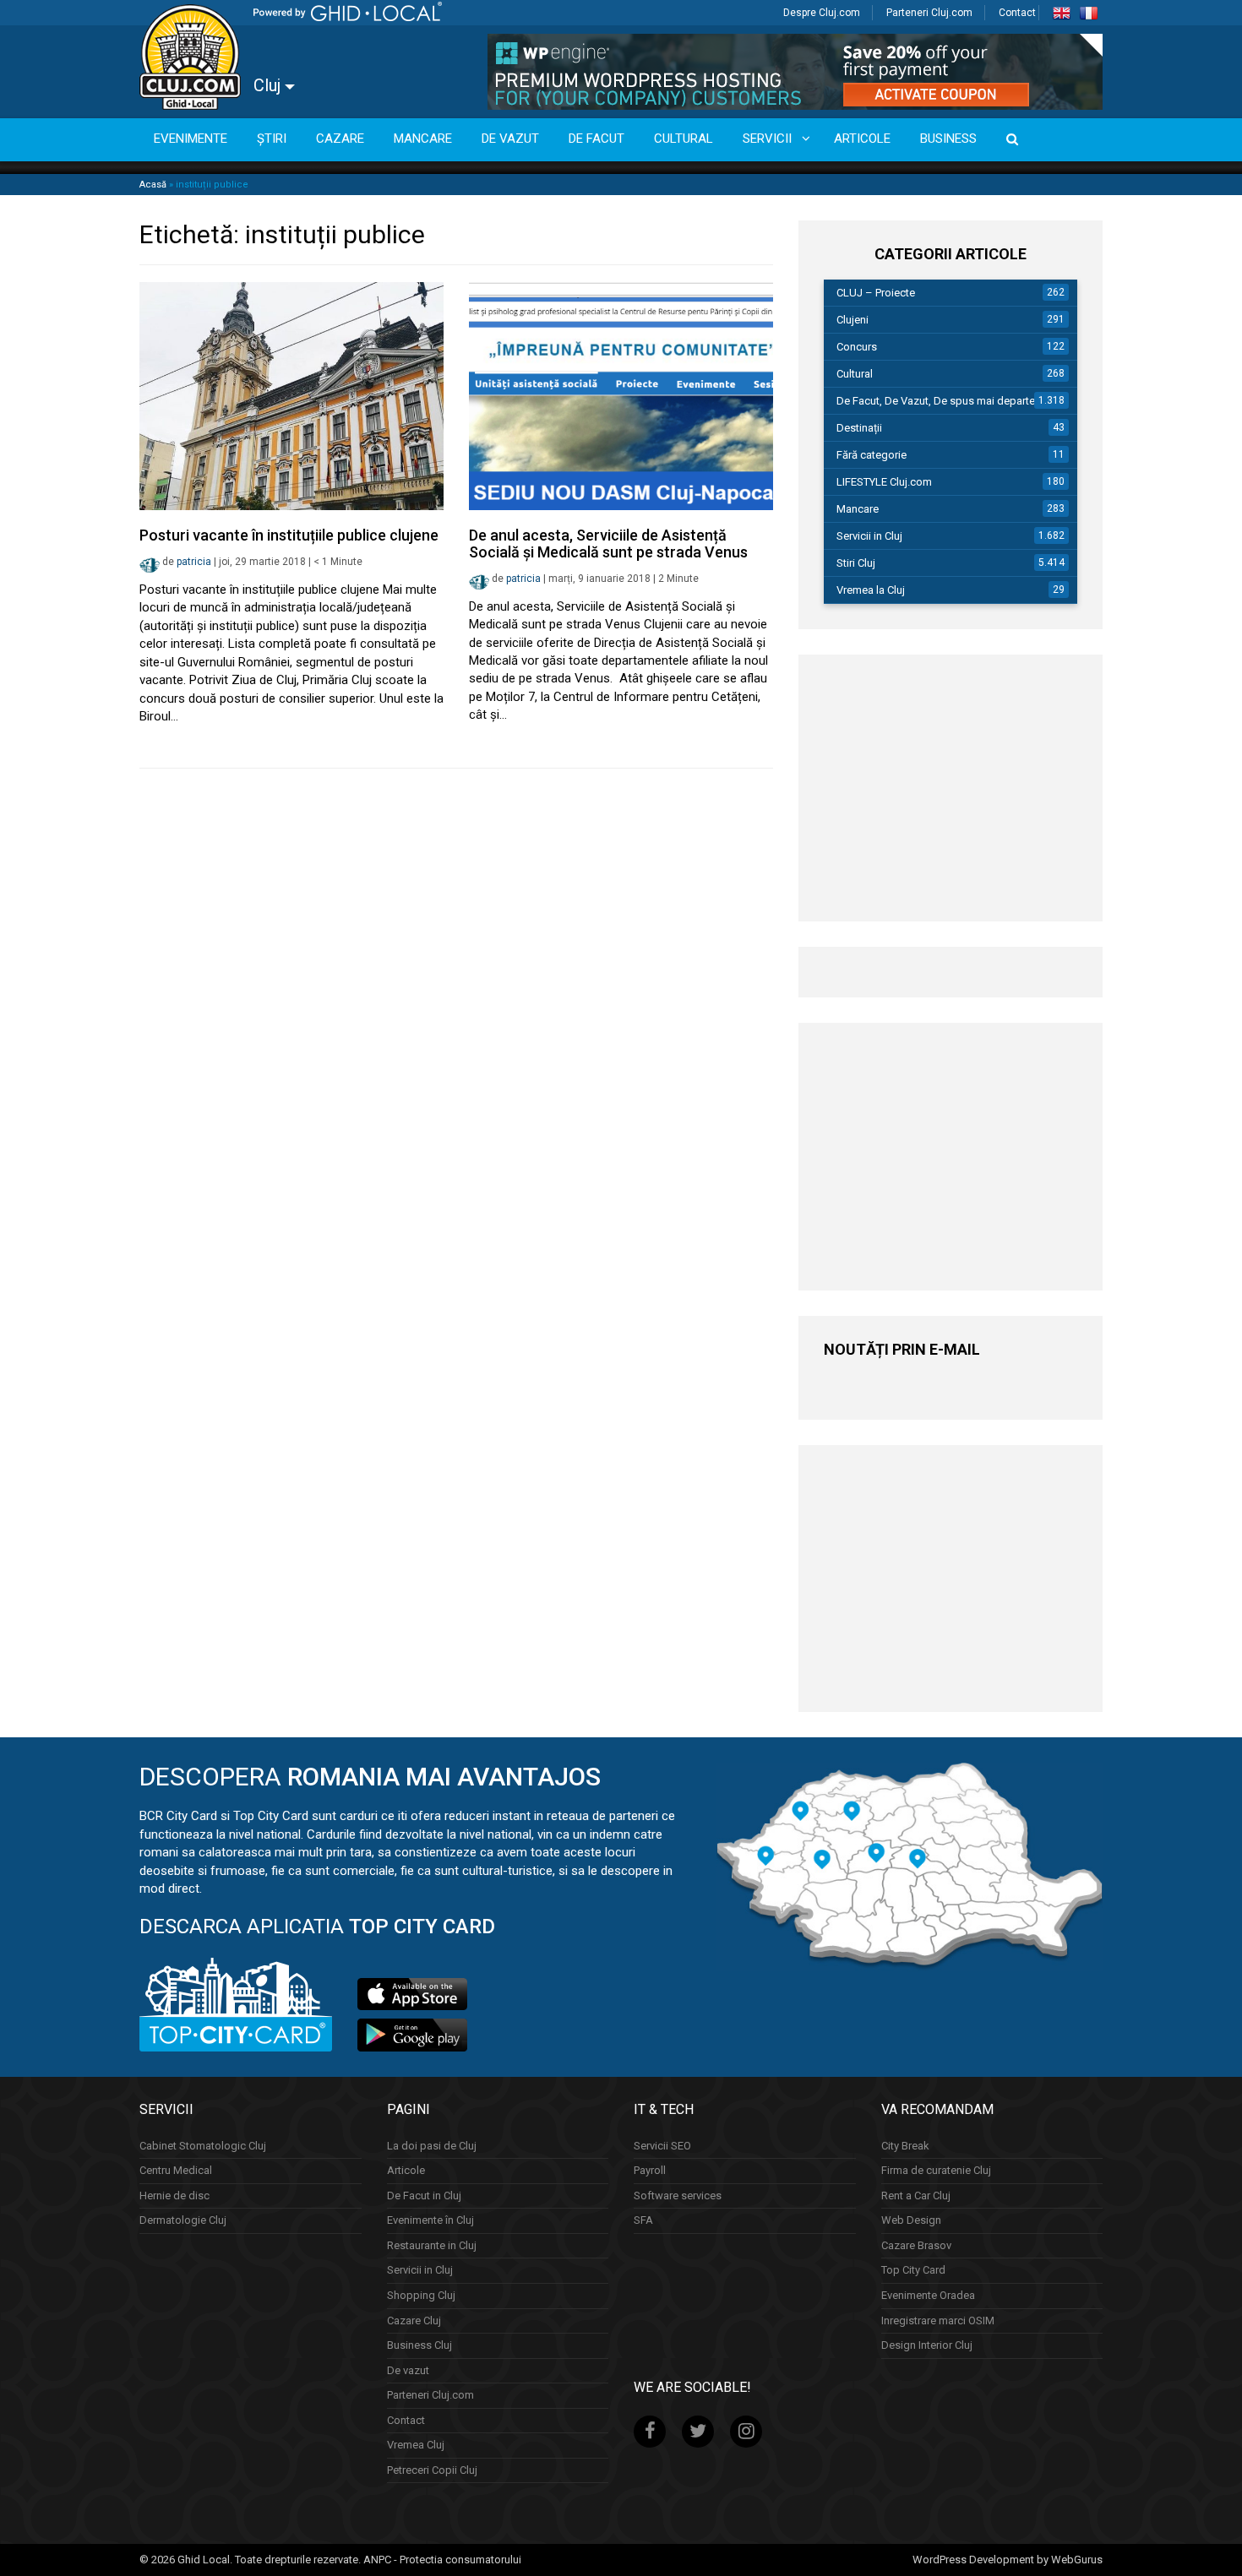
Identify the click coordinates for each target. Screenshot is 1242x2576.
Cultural (855, 374)
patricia (194, 562)
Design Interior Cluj (927, 2345)
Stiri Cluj (856, 563)
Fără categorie (872, 455)
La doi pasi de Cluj (432, 2146)
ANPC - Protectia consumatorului (442, 2560)
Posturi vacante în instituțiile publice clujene (289, 535)
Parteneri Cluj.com (929, 13)
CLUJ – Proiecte (876, 293)
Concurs (857, 347)
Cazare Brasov (916, 2245)
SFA (643, 2220)
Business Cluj (419, 2345)
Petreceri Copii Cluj (432, 2470)
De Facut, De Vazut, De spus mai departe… (940, 401)
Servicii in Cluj (869, 536)
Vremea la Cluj (871, 590)
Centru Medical (176, 2170)
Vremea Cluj (416, 2445)
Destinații (859, 428)
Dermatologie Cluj (183, 2220)
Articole (406, 2170)
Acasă (153, 185)
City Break (905, 2146)
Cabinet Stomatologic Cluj (203, 2146)
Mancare (858, 509)
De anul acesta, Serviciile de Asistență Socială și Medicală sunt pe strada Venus (608, 543)
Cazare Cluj (414, 2321)
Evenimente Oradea (928, 2295)
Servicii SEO (662, 2146)
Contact (1017, 13)
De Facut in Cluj (424, 2196)
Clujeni (853, 320)
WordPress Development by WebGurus (1008, 2560)
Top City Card (913, 2270)
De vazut (408, 2370)
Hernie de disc (174, 2196)
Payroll (650, 2170)
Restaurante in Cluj (432, 2245)
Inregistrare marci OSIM (938, 2321)
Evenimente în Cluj (430, 2220)
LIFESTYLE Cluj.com (884, 482)
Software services (678, 2196)
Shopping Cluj (421, 2295)
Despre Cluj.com (822, 13)
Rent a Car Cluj (916, 2196)
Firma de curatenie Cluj (936, 2170)
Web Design (911, 2220)
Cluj (269, 85)
